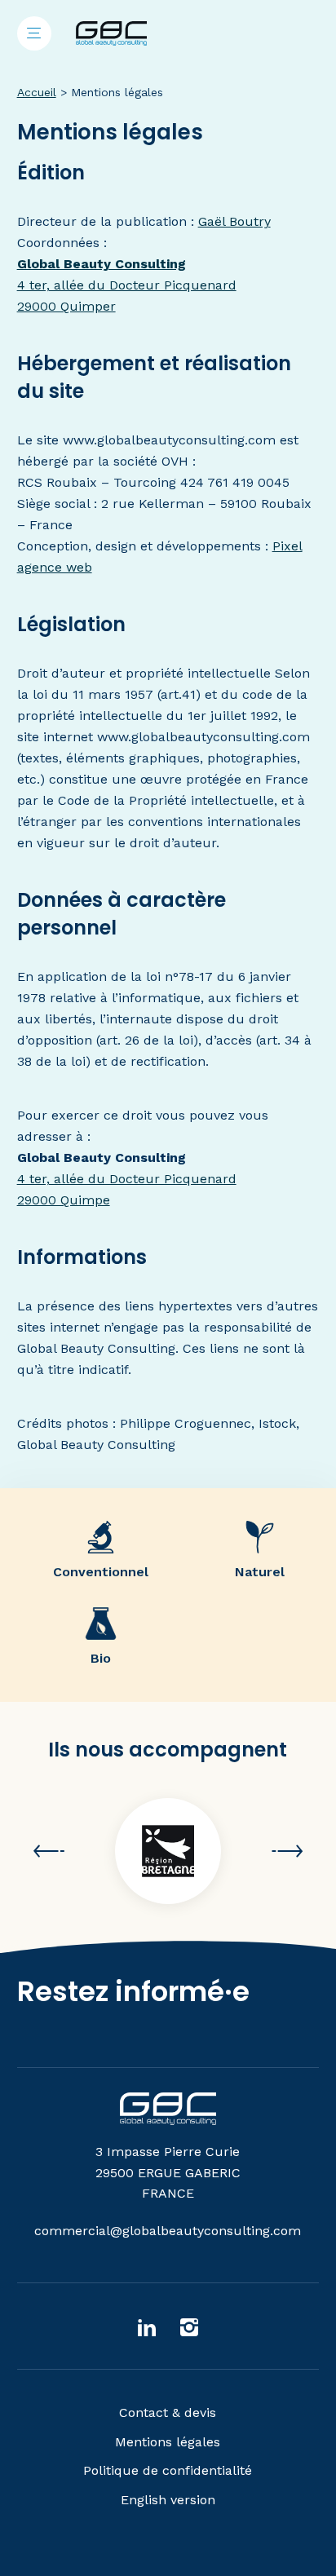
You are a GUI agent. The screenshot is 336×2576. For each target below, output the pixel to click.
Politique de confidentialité (168, 2470)
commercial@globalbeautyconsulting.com (168, 2231)
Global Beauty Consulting (102, 264)
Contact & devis (168, 2413)
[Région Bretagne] (168, 1851)
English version (168, 2500)
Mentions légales (168, 2442)
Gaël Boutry (234, 221)
